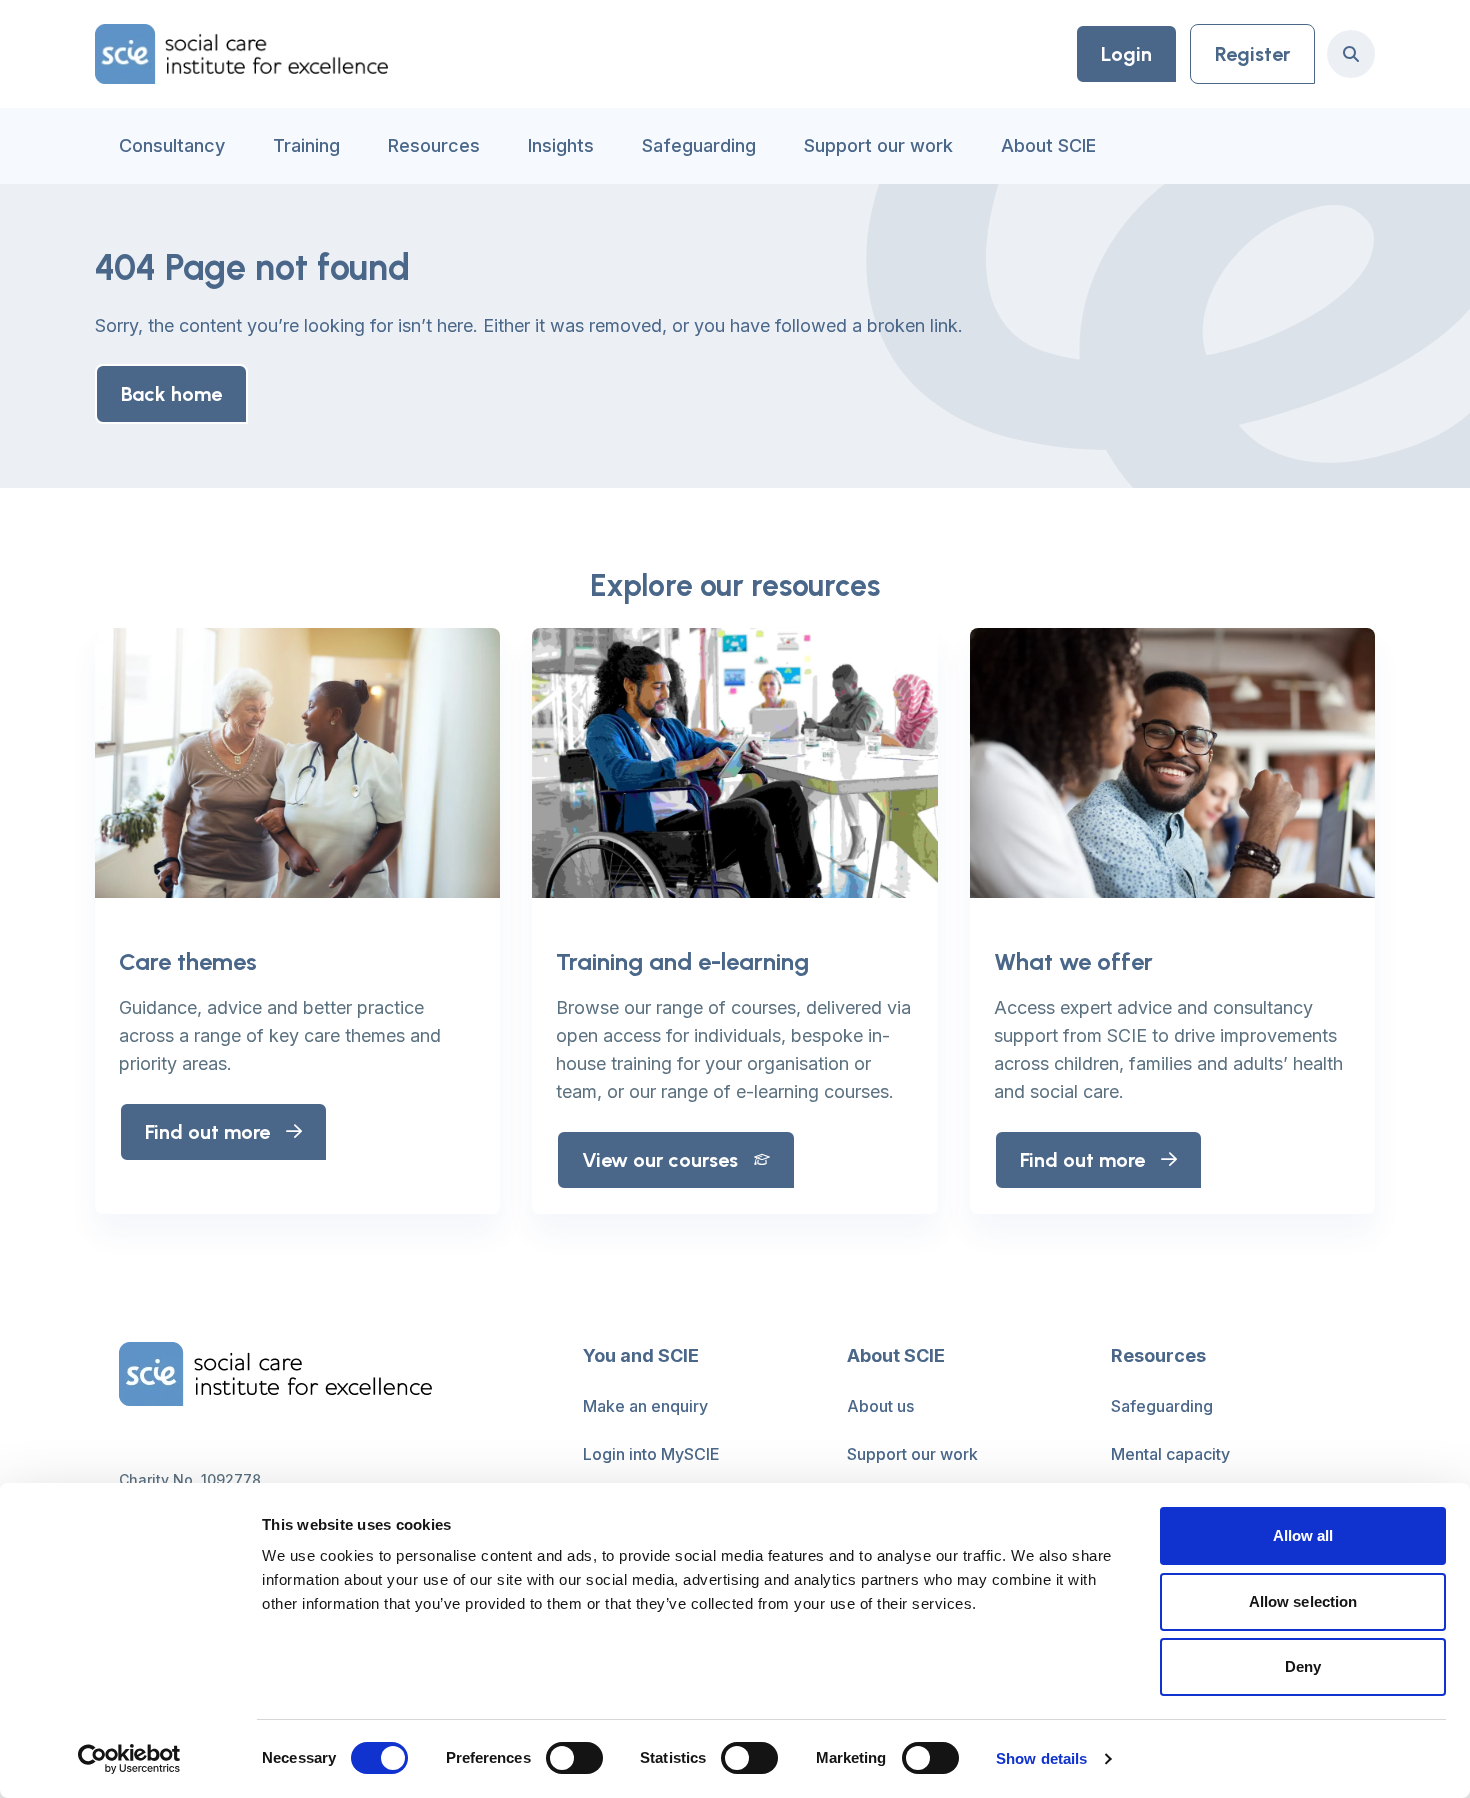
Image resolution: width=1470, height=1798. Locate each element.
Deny (1303, 1666)
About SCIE (1048, 145)
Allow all (1303, 1535)
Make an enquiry (645, 1406)
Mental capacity (1170, 1454)
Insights (561, 145)
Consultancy (172, 145)
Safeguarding (699, 145)
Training (306, 145)
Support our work (878, 145)
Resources (434, 145)
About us (880, 1406)
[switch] (574, 1758)
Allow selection (1303, 1601)
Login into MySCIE (651, 1454)
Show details (1041, 1758)
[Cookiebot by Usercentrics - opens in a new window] (129, 1759)
